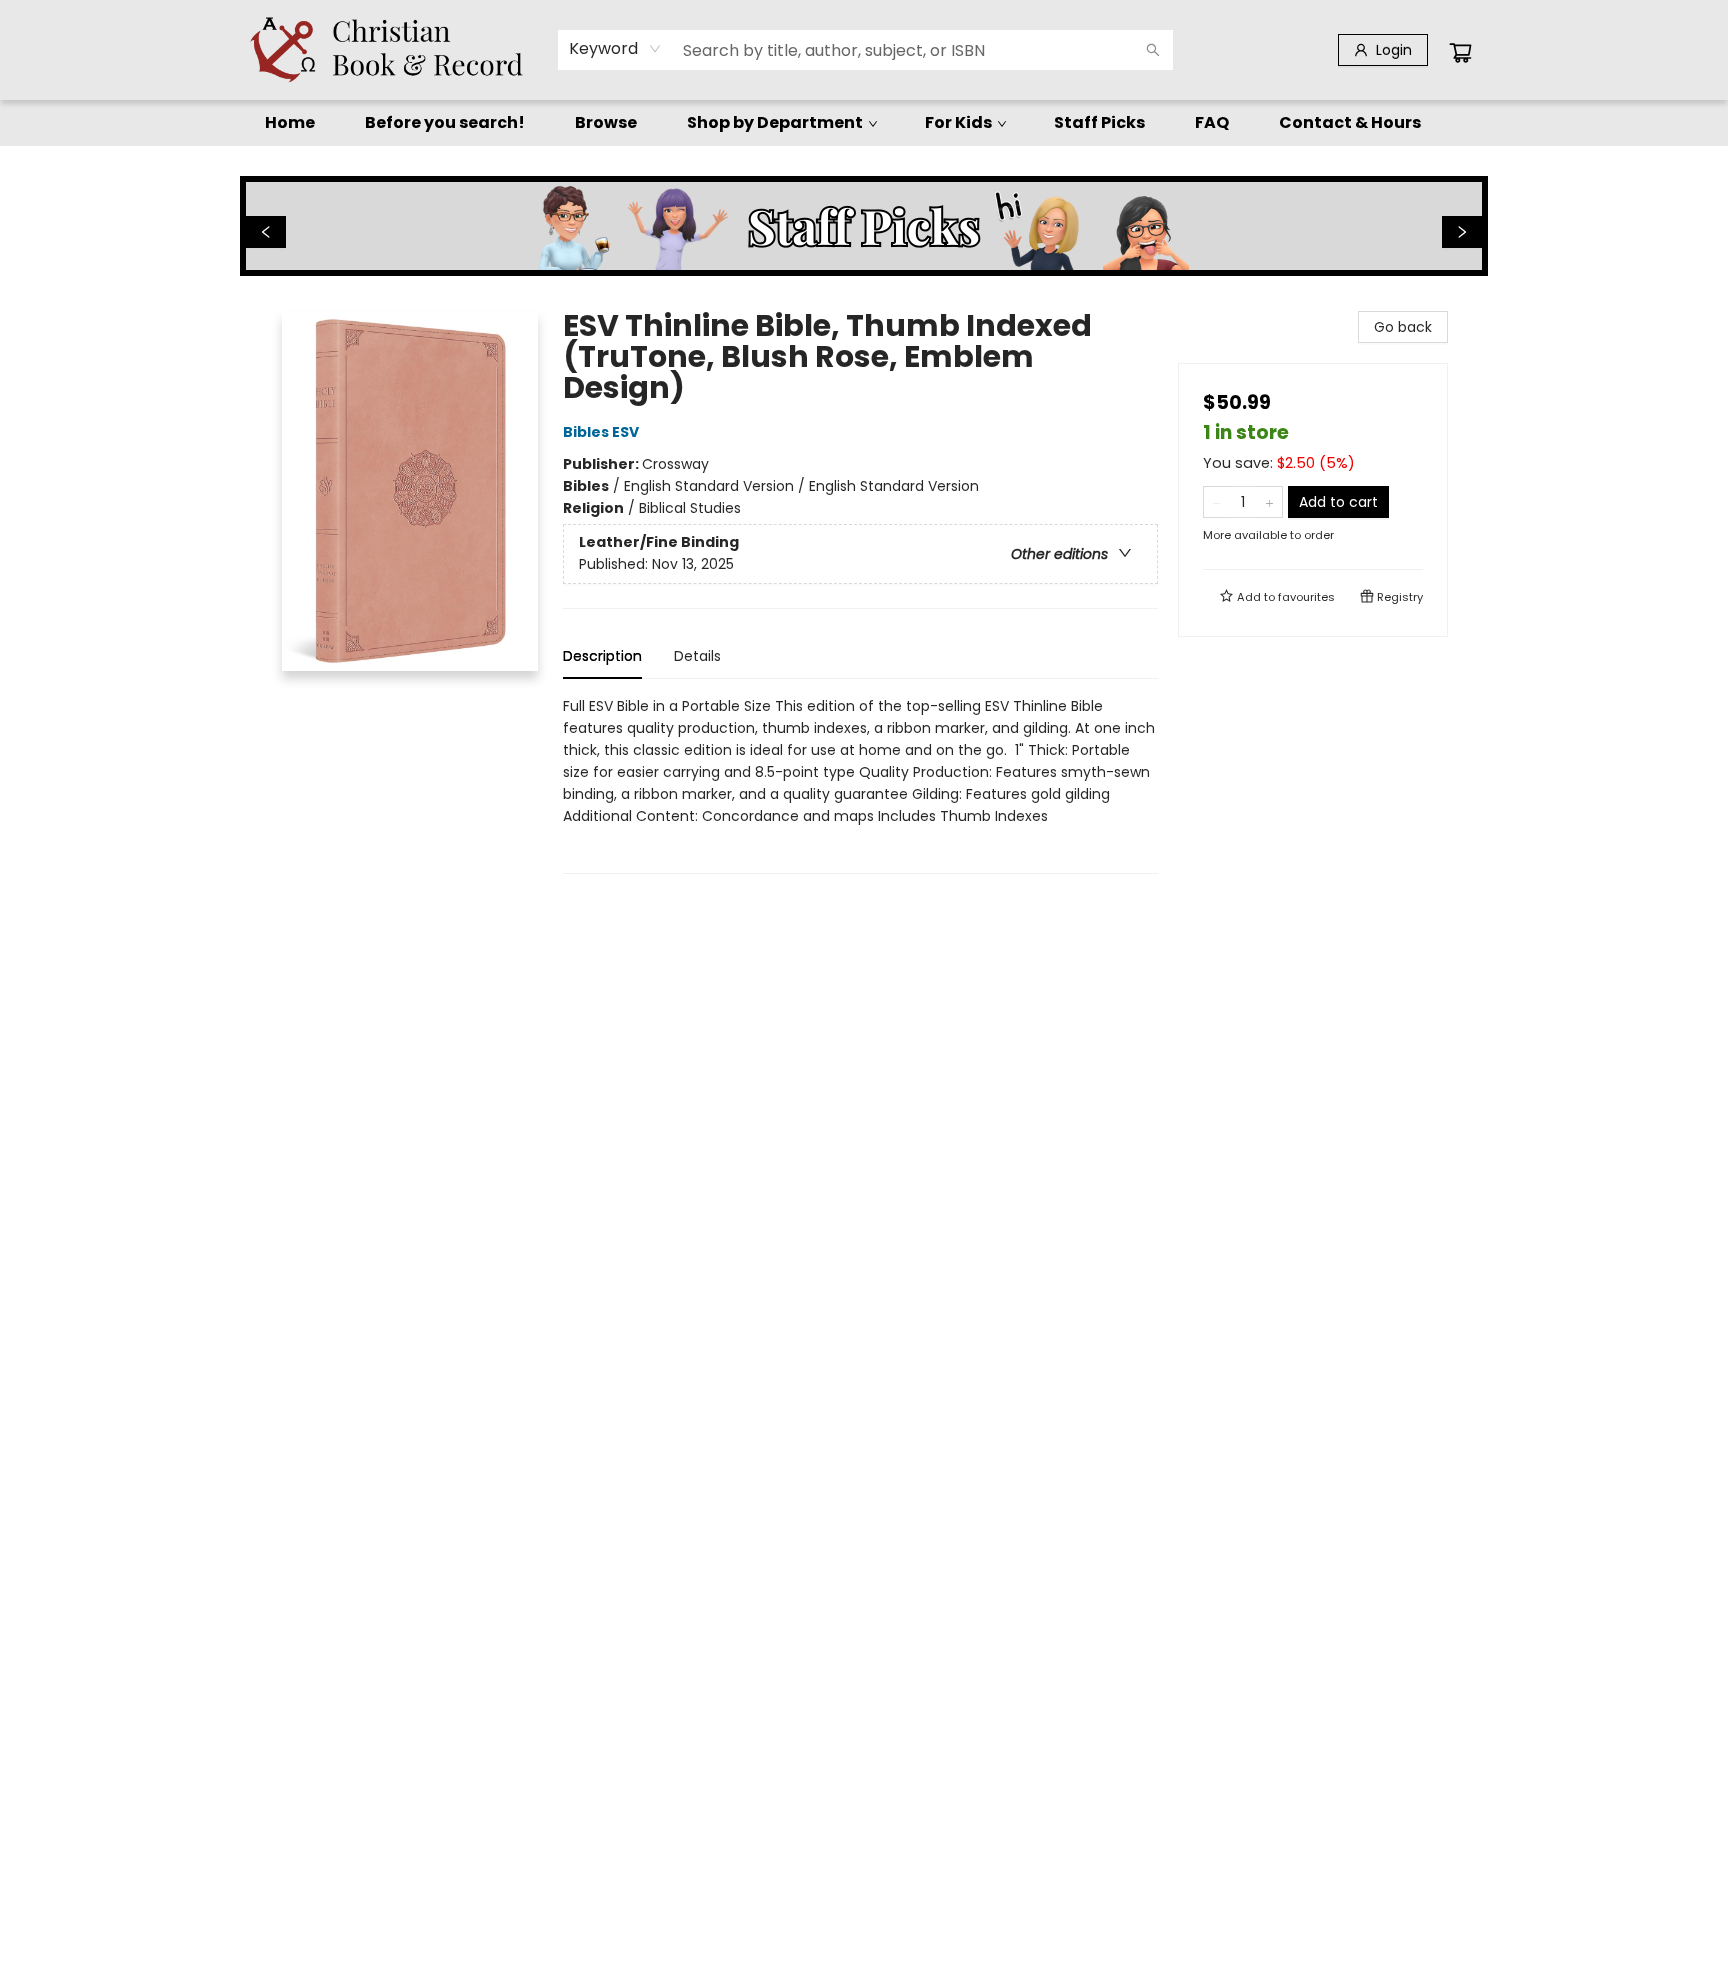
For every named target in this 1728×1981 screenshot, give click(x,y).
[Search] (1153, 50)
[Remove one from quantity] (1216, 502)
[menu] (864, 123)
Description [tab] (602, 656)
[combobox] (615, 49)
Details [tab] (697, 656)
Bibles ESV (601, 432)
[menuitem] (290, 123)
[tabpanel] (860, 784)
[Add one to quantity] (1269, 502)
